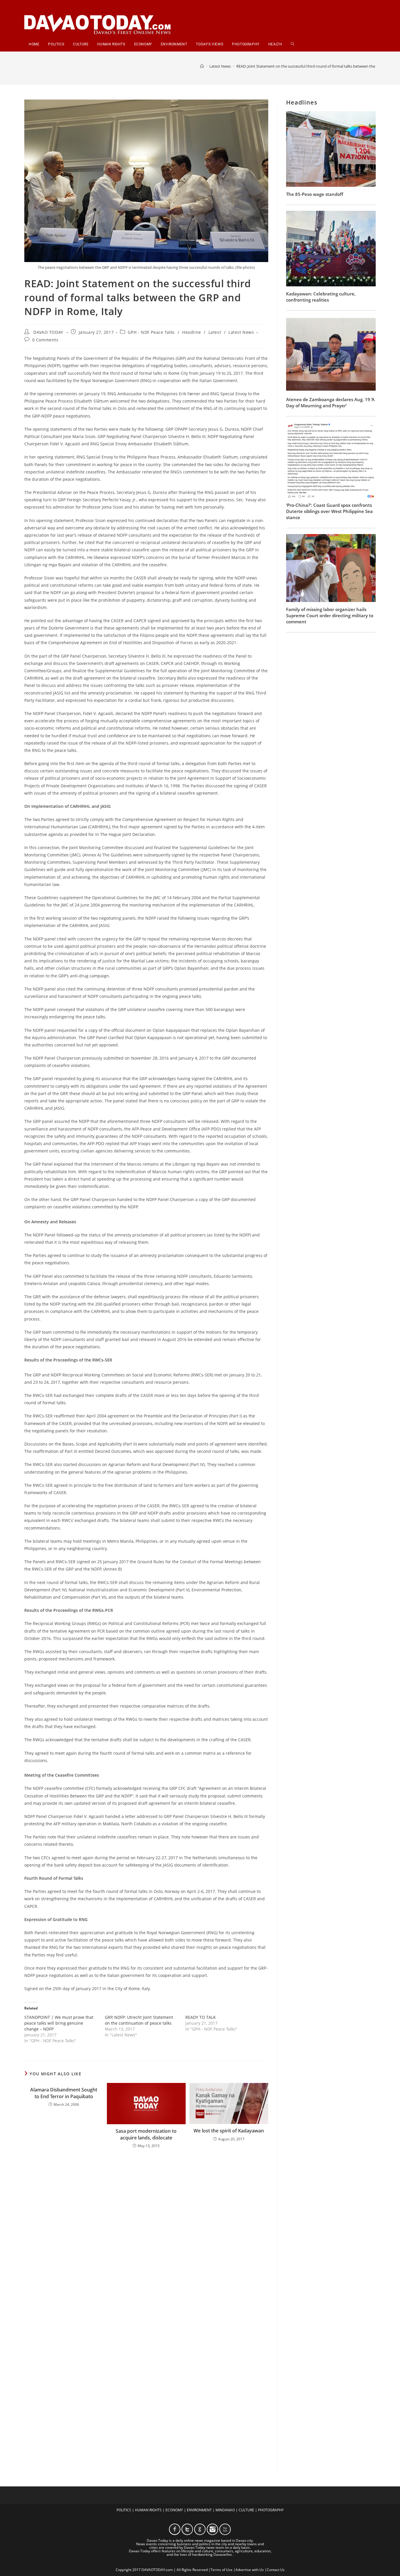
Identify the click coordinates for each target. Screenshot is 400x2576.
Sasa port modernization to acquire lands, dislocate (146, 2134)
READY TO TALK (201, 2017)
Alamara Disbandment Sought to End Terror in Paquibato (64, 2093)
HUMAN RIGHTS (148, 2510)
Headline (192, 332)
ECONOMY (174, 2510)
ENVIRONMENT (199, 2510)
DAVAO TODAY (48, 332)
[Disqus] (146, 2230)
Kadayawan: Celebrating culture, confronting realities (321, 297)
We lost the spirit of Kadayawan (229, 2131)
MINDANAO (225, 2510)
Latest (215, 332)
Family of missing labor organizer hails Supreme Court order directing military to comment (330, 615)
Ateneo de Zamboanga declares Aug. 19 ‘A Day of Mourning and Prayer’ (330, 402)
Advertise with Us (250, 2570)
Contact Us (276, 2570)
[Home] (202, 66)
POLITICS (124, 2510)
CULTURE (246, 2510)
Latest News (241, 332)
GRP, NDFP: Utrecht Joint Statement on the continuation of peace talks (139, 2020)
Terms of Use (222, 2570)
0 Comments (45, 340)
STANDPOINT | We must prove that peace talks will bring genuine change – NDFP (59, 2023)
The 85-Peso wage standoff (315, 194)
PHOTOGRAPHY (271, 2510)
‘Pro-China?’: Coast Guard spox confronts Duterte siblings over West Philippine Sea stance (329, 511)
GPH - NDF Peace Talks (151, 332)
